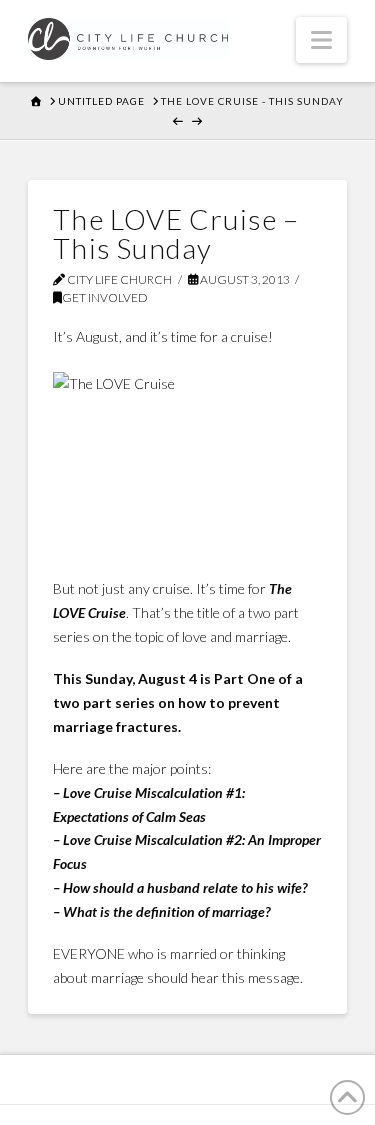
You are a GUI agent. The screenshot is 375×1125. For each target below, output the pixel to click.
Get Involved (105, 297)
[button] (321, 40)
